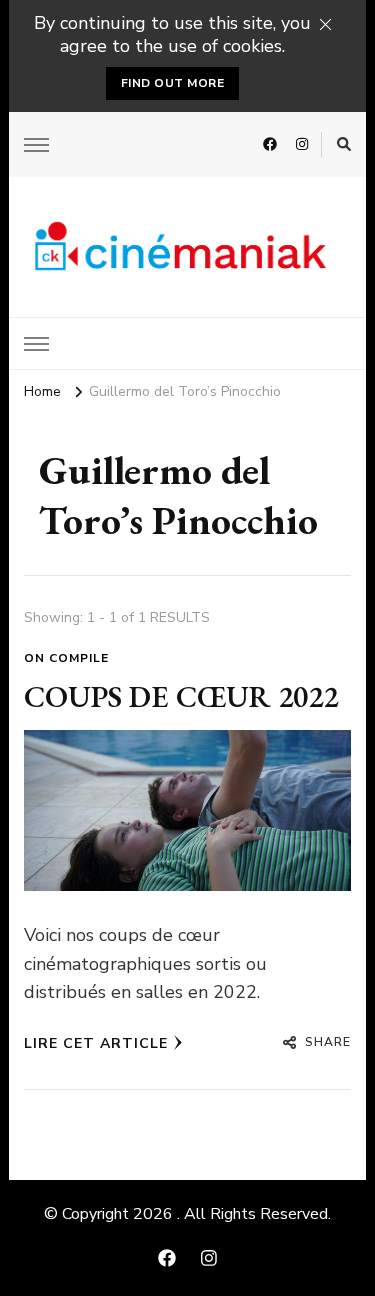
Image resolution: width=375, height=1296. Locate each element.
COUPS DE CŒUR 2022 (181, 696)
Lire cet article (96, 1043)
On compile (66, 658)
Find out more (173, 83)
